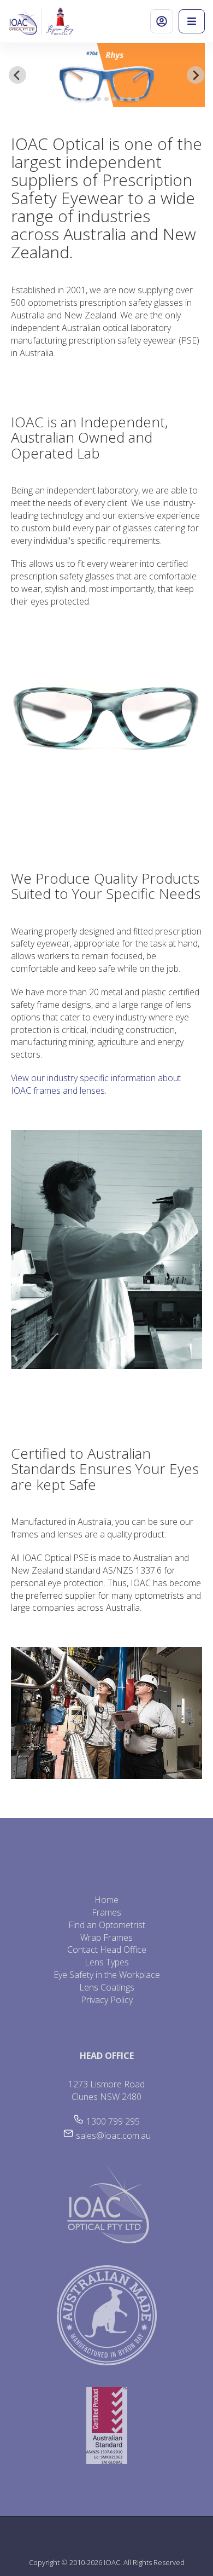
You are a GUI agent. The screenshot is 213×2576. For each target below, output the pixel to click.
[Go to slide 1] (76, 99)
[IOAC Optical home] (25, 21)
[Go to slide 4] (99, 99)
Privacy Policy (107, 2000)
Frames (106, 1912)
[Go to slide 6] (114, 99)
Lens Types (107, 1962)
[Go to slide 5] (106, 99)
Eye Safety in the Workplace (107, 1975)
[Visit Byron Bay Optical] (60, 21)
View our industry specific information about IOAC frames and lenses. (96, 1084)
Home (106, 1900)
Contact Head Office (107, 1950)
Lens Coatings (107, 1987)
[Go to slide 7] (122, 99)
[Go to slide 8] (129, 99)
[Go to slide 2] (84, 99)
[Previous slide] (17, 75)
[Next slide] (196, 75)
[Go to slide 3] (91, 99)
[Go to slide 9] (137, 99)
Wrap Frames (106, 1937)
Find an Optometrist (107, 1925)
